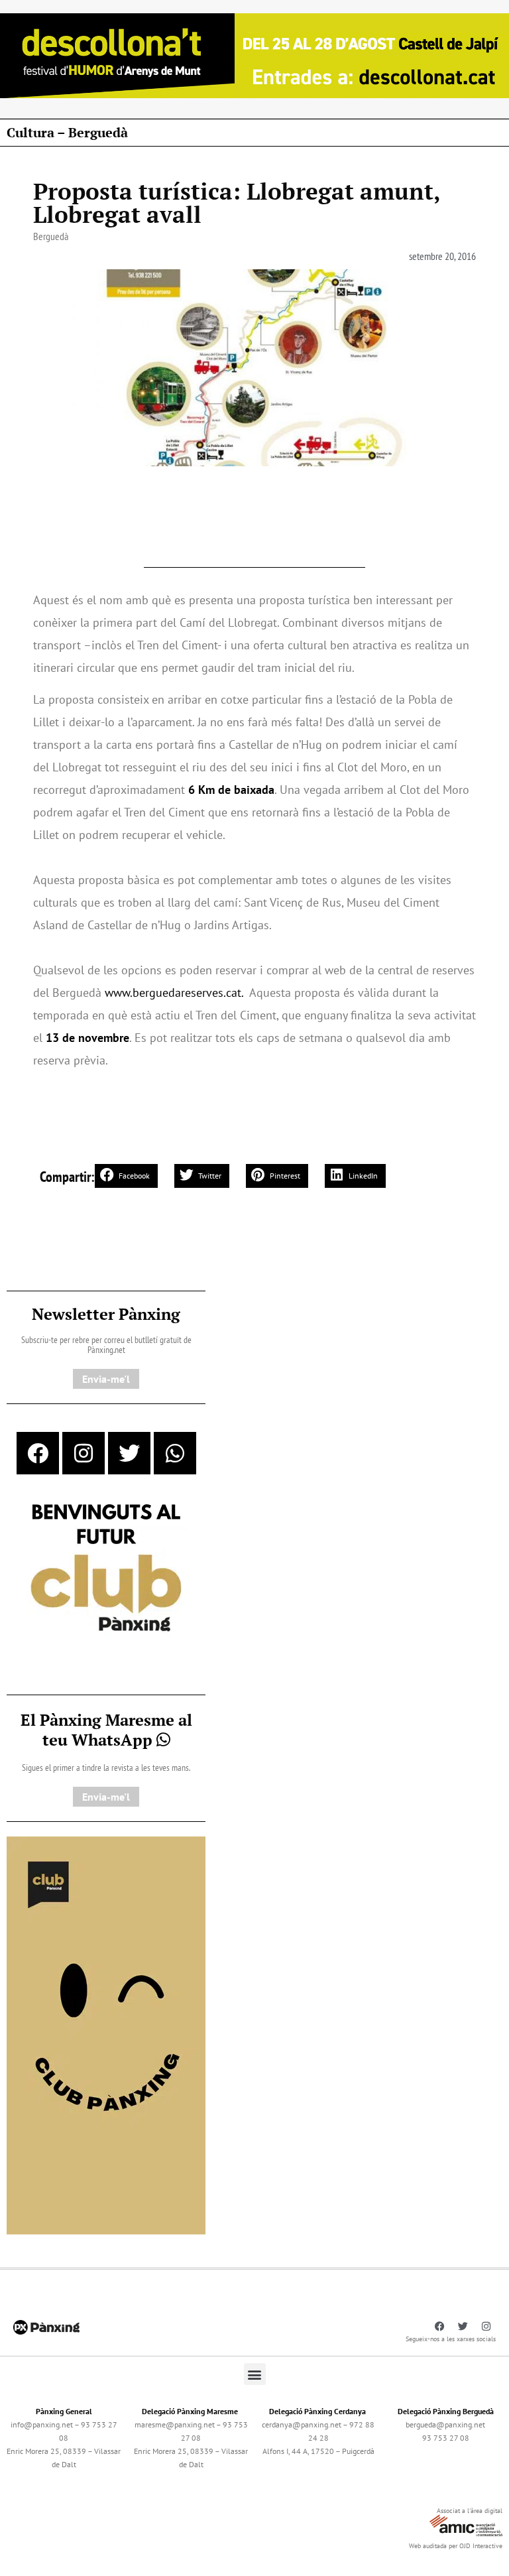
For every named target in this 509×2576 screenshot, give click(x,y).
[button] (126, 1176)
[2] (106, 2034)
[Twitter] (129, 1453)
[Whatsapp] (175, 1453)
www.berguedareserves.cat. (174, 993)
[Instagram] (84, 1453)
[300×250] (106, 1569)
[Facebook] (38, 1453)
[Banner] (254, 54)
